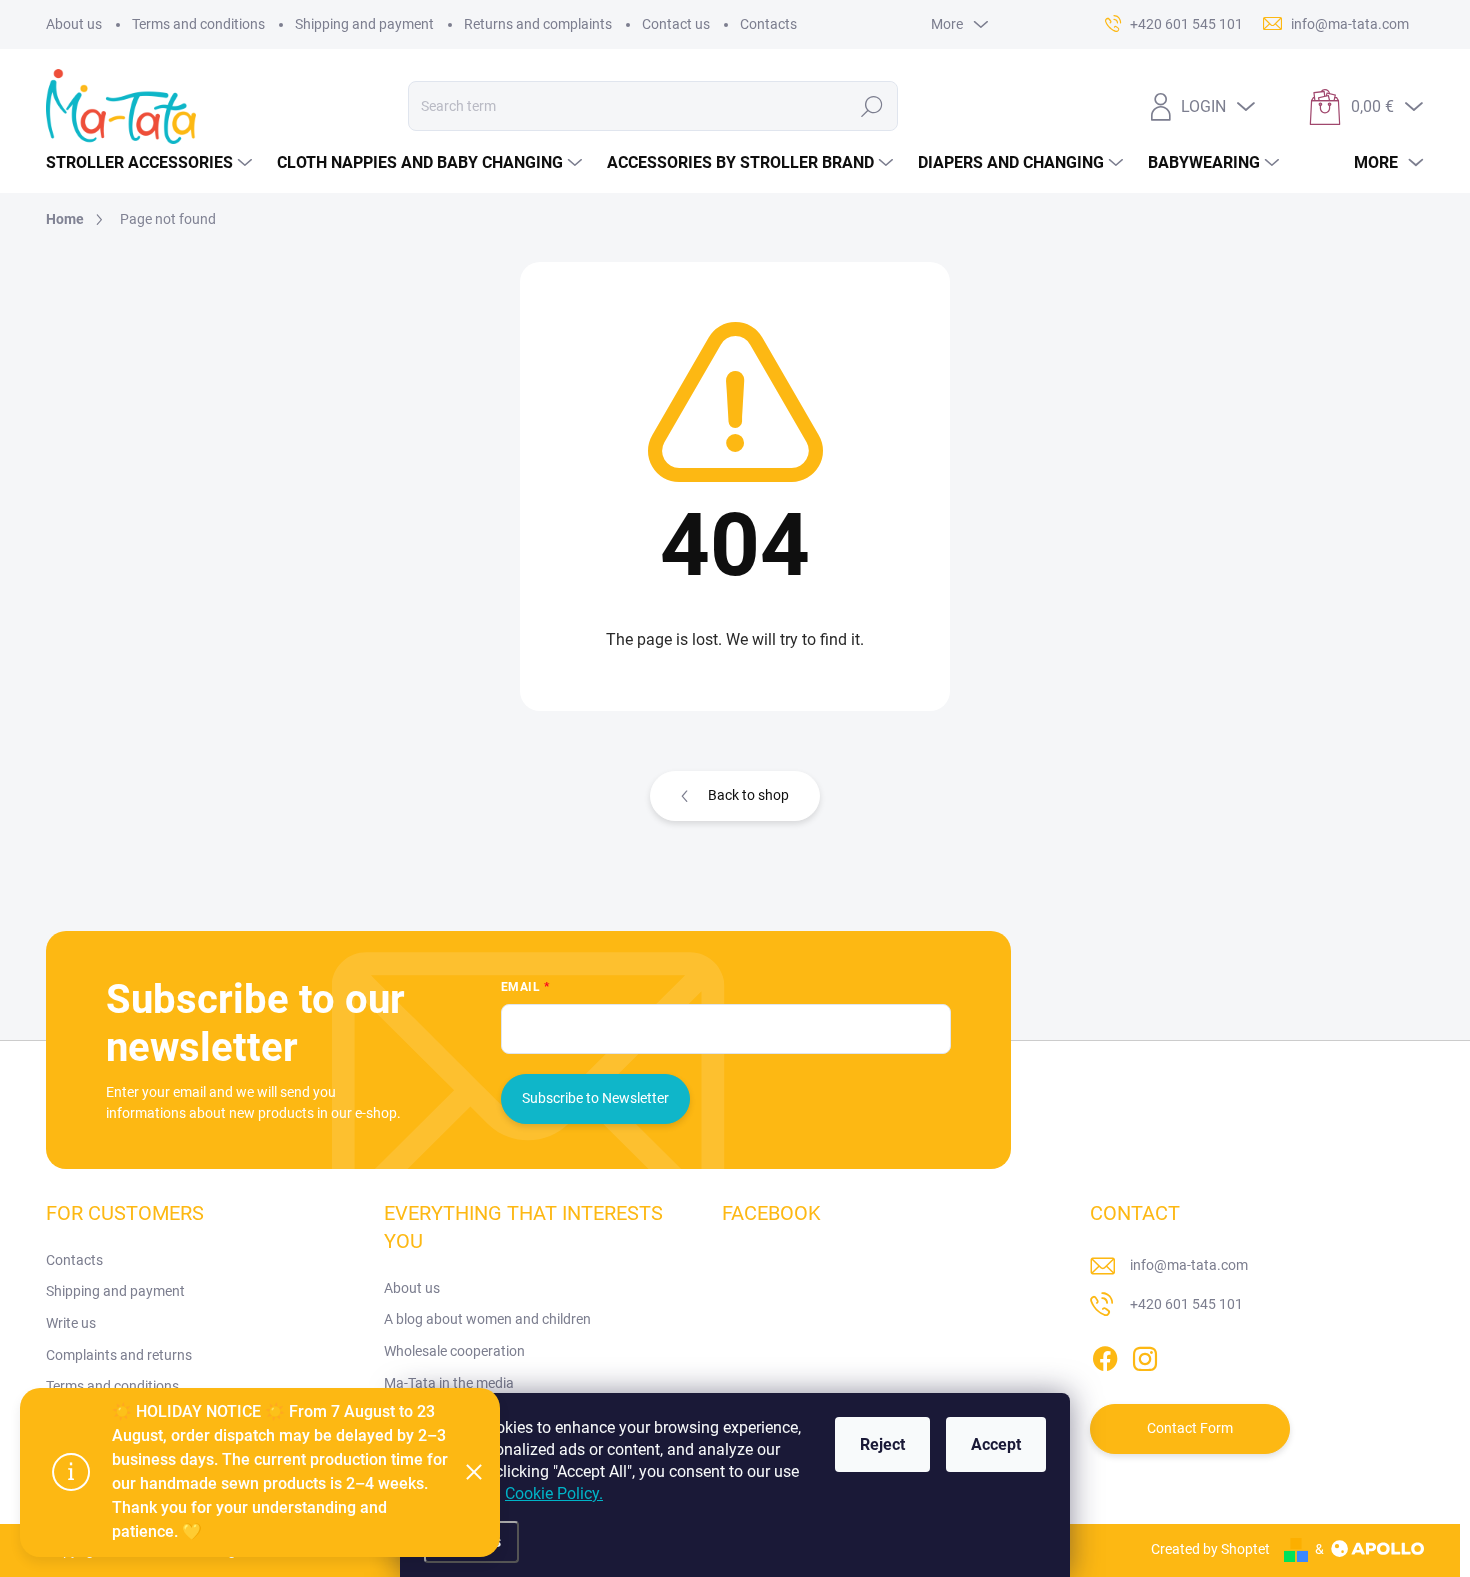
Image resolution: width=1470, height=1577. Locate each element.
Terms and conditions (198, 24)
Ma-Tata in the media (449, 1383)
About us (74, 24)
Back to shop (748, 795)
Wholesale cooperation (454, 1351)
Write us (71, 1323)
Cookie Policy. (554, 1493)
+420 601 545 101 (1186, 1304)
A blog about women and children (487, 1319)
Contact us (676, 24)
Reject (882, 1444)
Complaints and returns (119, 1355)
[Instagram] (1145, 1355)
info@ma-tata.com (1189, 1265)
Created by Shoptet (1210, 1549)
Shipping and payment (364, 24)
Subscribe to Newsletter (595, 1098)
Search (872, 106)
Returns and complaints (538, 24)
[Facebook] (1105, 1355)
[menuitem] (151, 163)
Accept (996, 1444)
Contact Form (1190, 1428)
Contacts (768, 24)
